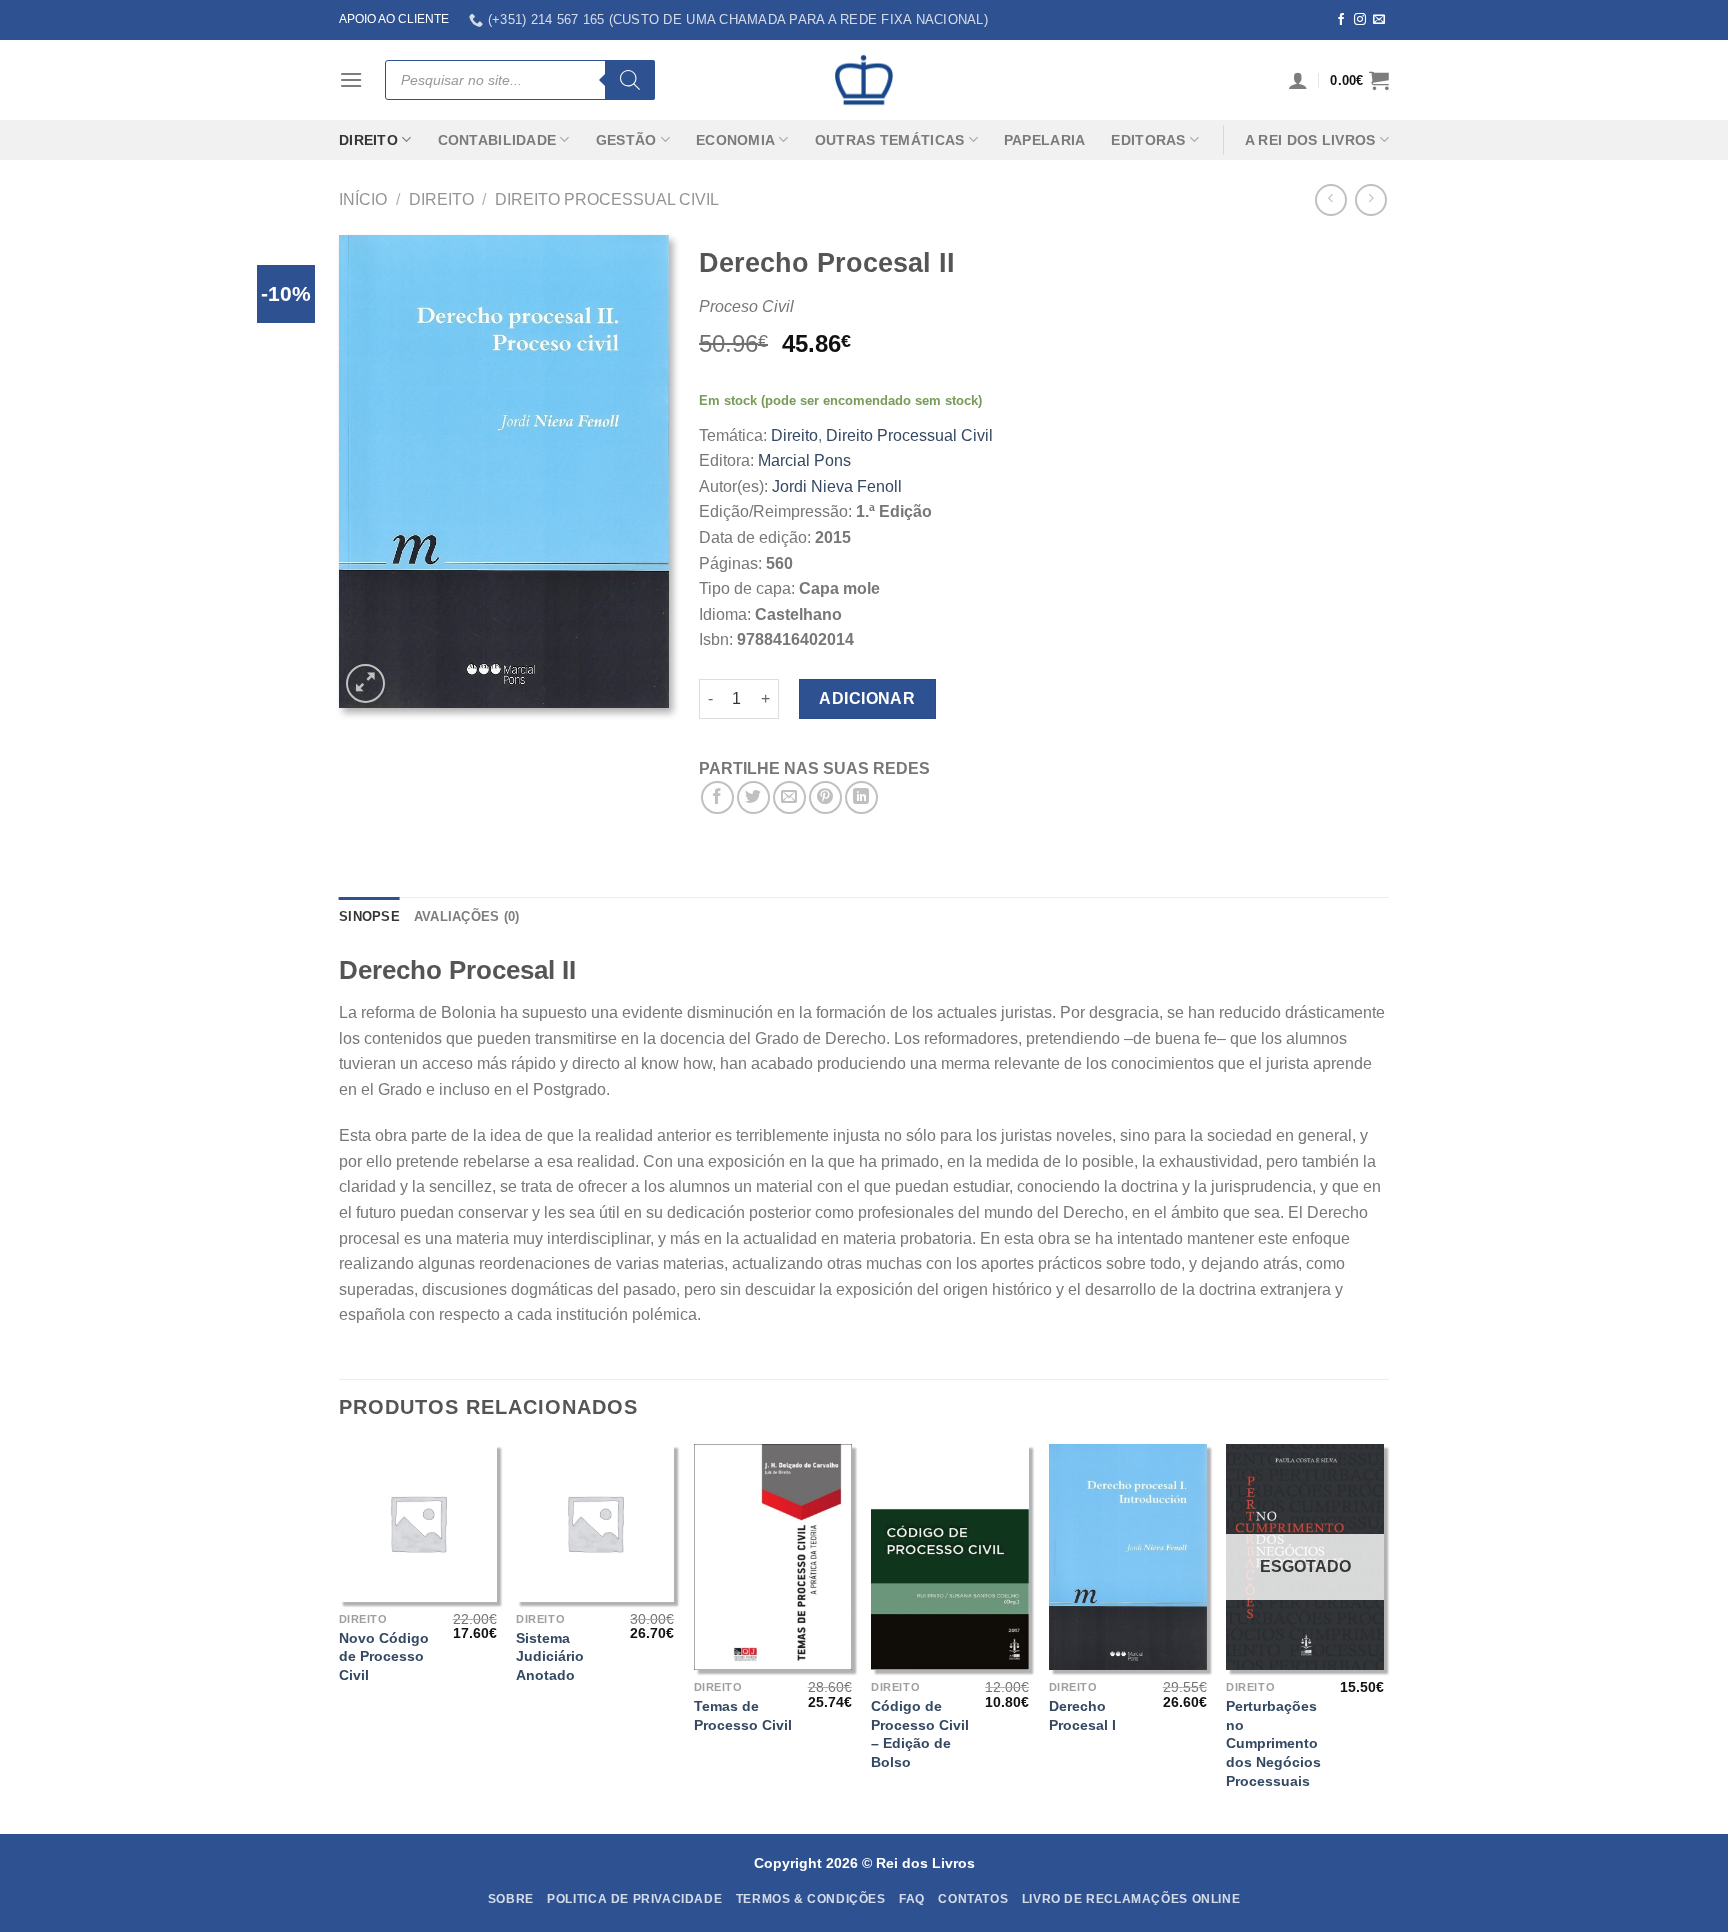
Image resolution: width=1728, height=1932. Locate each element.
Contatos (973, 1899)
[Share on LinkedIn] (861, 797)
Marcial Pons (804, 460)
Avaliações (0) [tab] (467, 916)
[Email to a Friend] (789, 797)
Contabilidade (497, 140)
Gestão (626, 140)
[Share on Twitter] (753, 797)
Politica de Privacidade (634, 1899)
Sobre (511, 1899)
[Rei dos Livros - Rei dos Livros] (864, 80)
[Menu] (351, 79)
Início (363, 199)
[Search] (630, 80)
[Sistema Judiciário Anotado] (595, 1523)
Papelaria (1045, 140)
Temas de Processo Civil (743, 1715)
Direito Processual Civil (607, 199)
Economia (735, 140)
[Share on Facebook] (717, 797)
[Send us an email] (1379, 20)
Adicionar (867, 698)
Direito (368, 140)
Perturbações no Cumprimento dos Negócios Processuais (1273, 1743)
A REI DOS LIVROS (1310, 140)
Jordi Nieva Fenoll (837, 486)
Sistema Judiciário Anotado (550, 1656)
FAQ (912, 1899)
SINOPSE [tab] (369, 916)
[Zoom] (365, 683)
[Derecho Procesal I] (1128, 1557)
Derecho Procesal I (1082, 1715)
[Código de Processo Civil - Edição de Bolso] (950, 1557)
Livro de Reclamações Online (1131, 1899)
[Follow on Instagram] (1360, 20)
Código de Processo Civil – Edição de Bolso (920, 1734)
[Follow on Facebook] (1341, 20)
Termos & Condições (811, 1899)
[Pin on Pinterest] (825, 797)
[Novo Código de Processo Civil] (418, 1523)
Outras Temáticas (890, 140)
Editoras (1148, 140)
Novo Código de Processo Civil (384, 1656)
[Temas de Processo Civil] (773, 1557)
